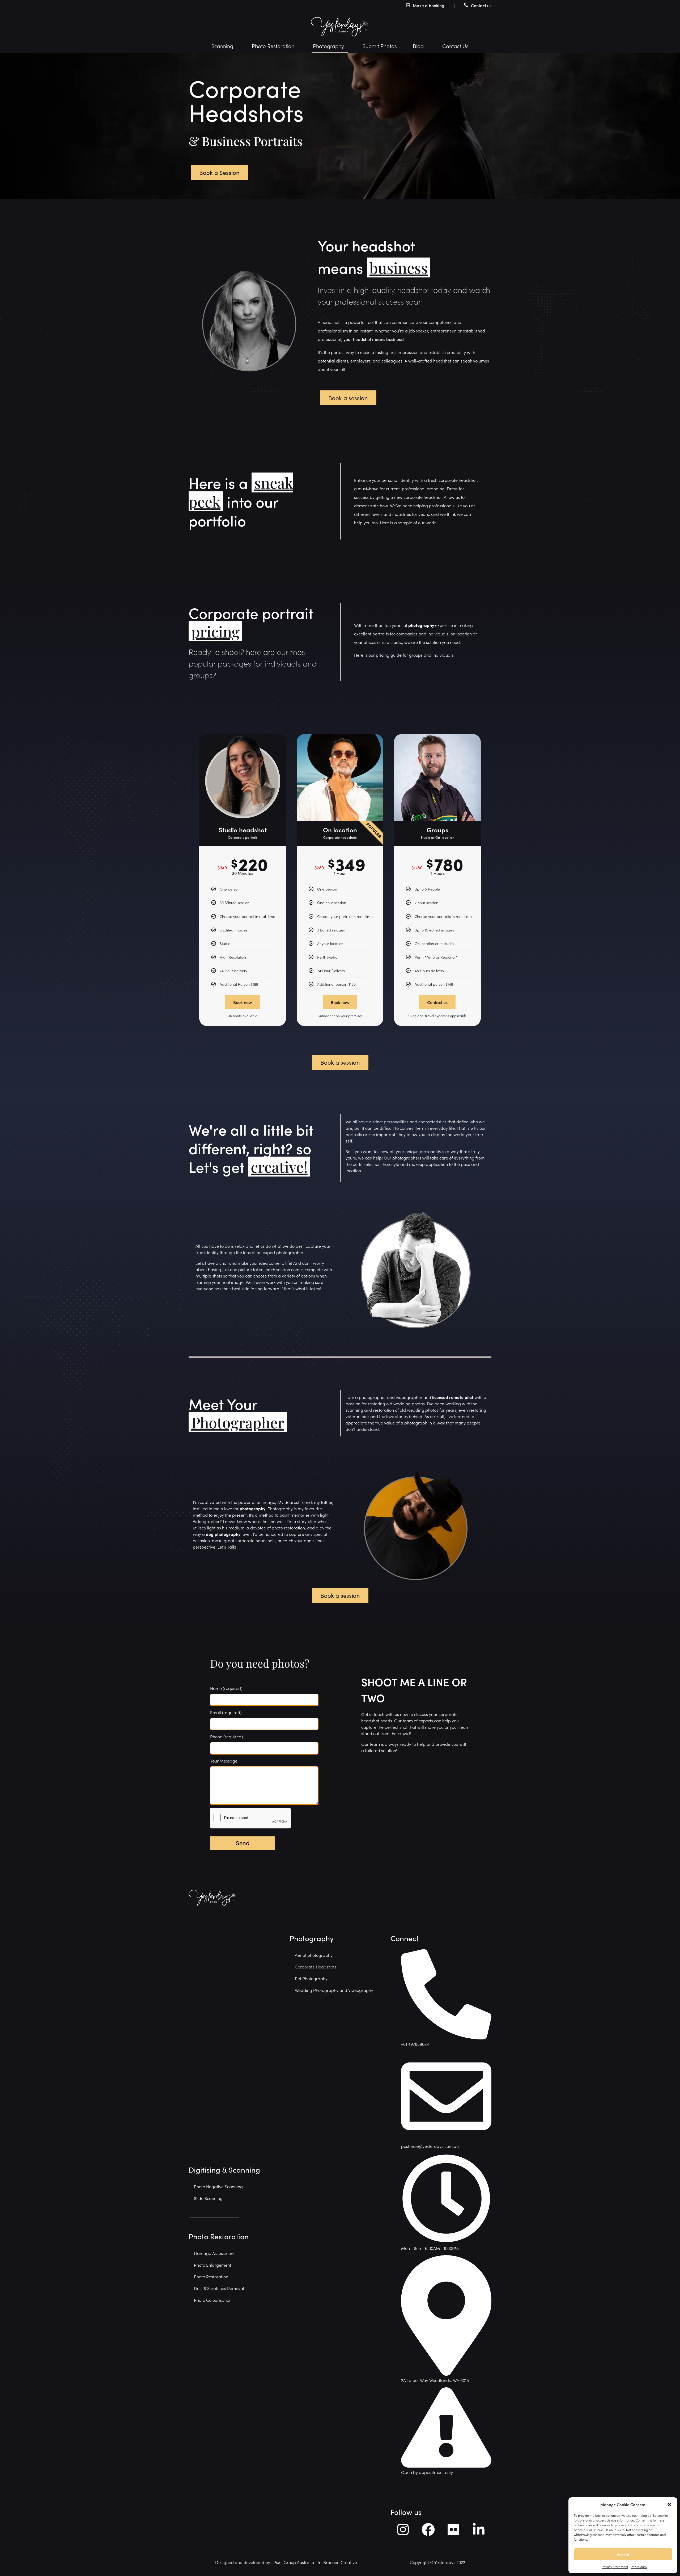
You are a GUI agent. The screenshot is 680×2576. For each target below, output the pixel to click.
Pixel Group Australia (294, 2562)
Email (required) (226, 1712)
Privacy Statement (615, 2567)
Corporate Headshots (316, 1967)
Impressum (639, 2567)
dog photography (223, 1534)
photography (422, 625)
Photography (328, 46)
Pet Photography (311, 1978)
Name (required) (226, 1688)
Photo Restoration (273, 46)
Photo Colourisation (213, 2300)
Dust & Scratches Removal (219, 2288)
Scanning (222, 46)
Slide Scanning (208, 2198)
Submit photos (380, 46)
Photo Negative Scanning (218, 2186)
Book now (243, 1002)
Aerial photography (314, 1955)
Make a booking (429, 5)
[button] (669, 2505)
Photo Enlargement (212, 2265)
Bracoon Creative (340, 2562)
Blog (418, 46)
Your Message (224, 1761)
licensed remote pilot (453, 1397)
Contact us (481, 5)
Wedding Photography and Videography (334, 1990)
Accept (623, 2554)
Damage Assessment (214, 2253)
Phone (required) (226, 1736)
